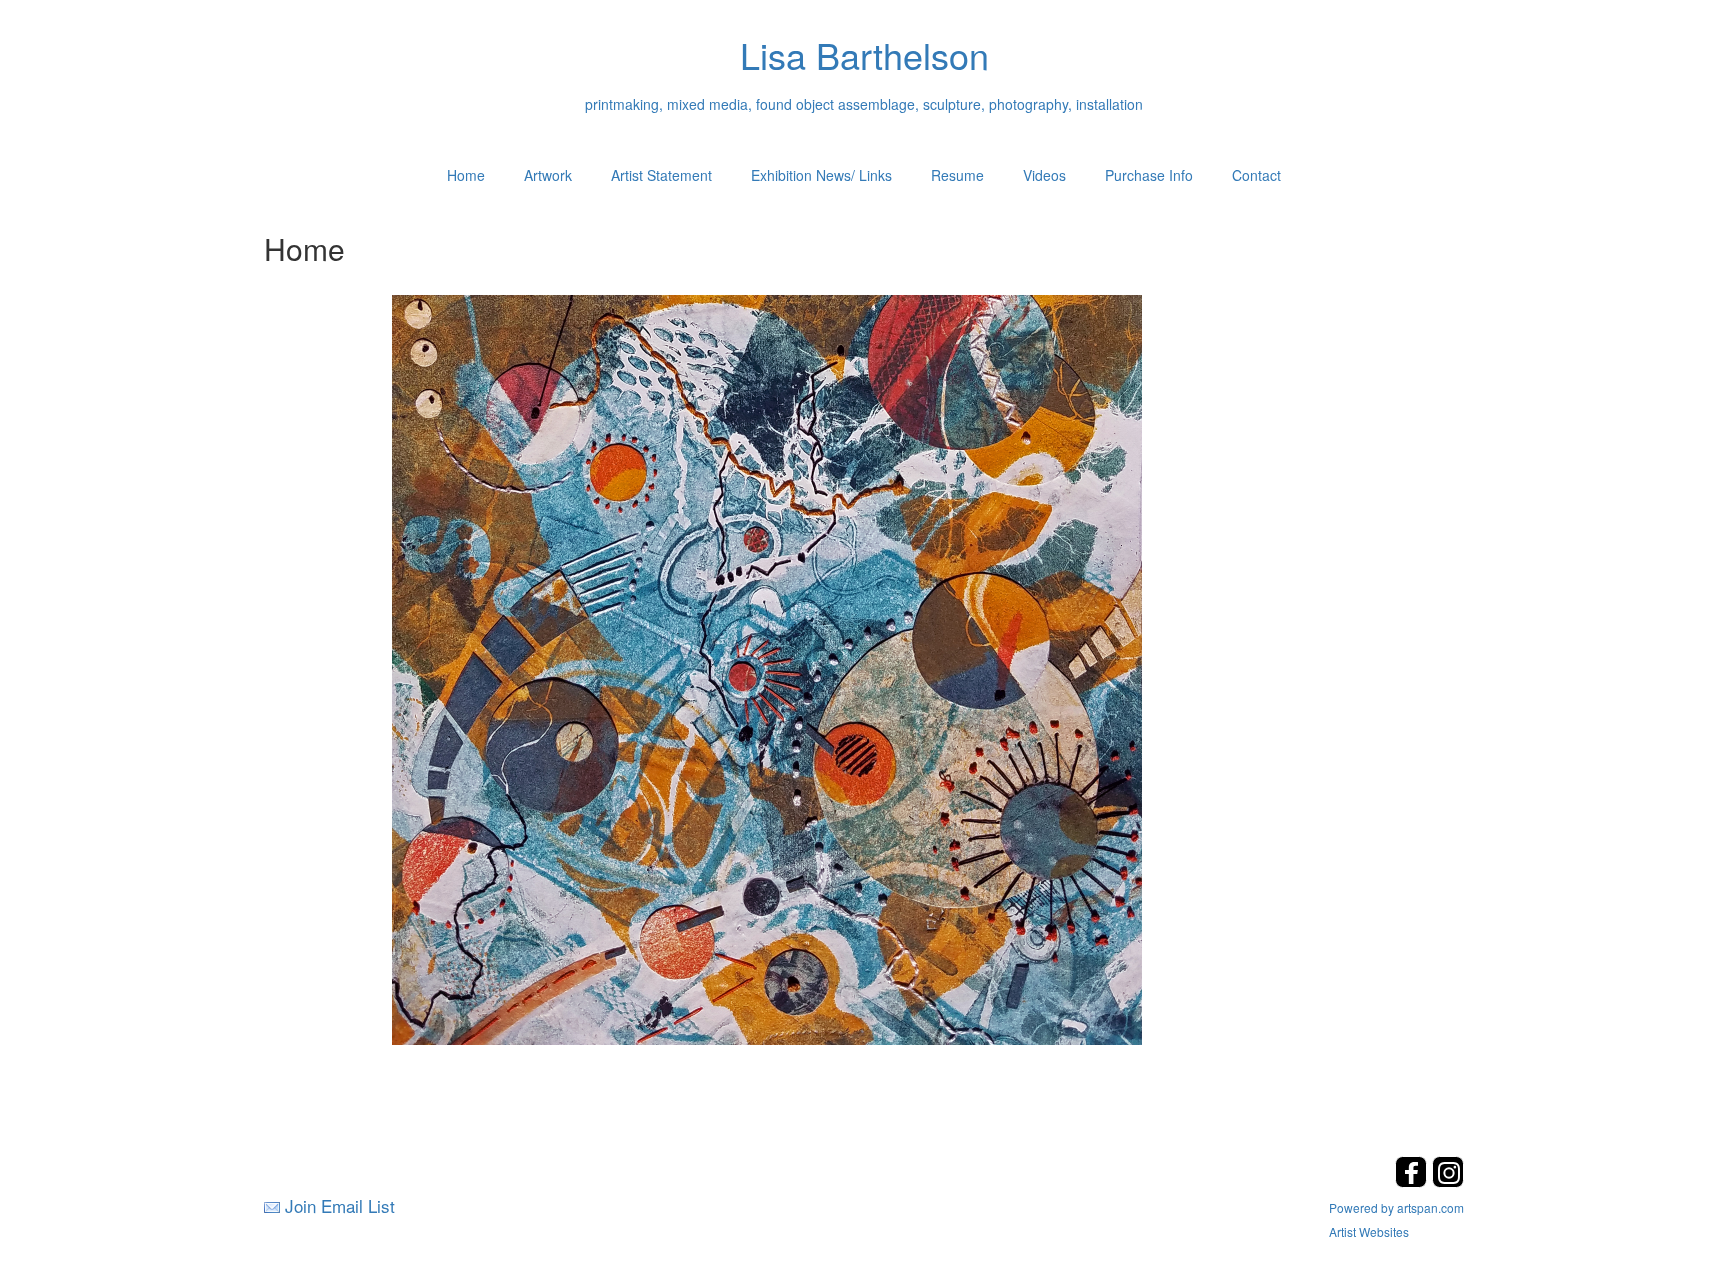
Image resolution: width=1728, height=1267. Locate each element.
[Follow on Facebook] (1413, 1181)
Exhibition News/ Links (821, 175)
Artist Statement (661, 175)
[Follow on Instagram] (1448, 1181)
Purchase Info (1149, 175)
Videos (1044, 175)
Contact (1256, 175)
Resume (957, 175)
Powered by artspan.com (1396, 1207)
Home (466, 175)
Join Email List (340, 1205)
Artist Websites (1369, 1231)
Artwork (548, 175)
